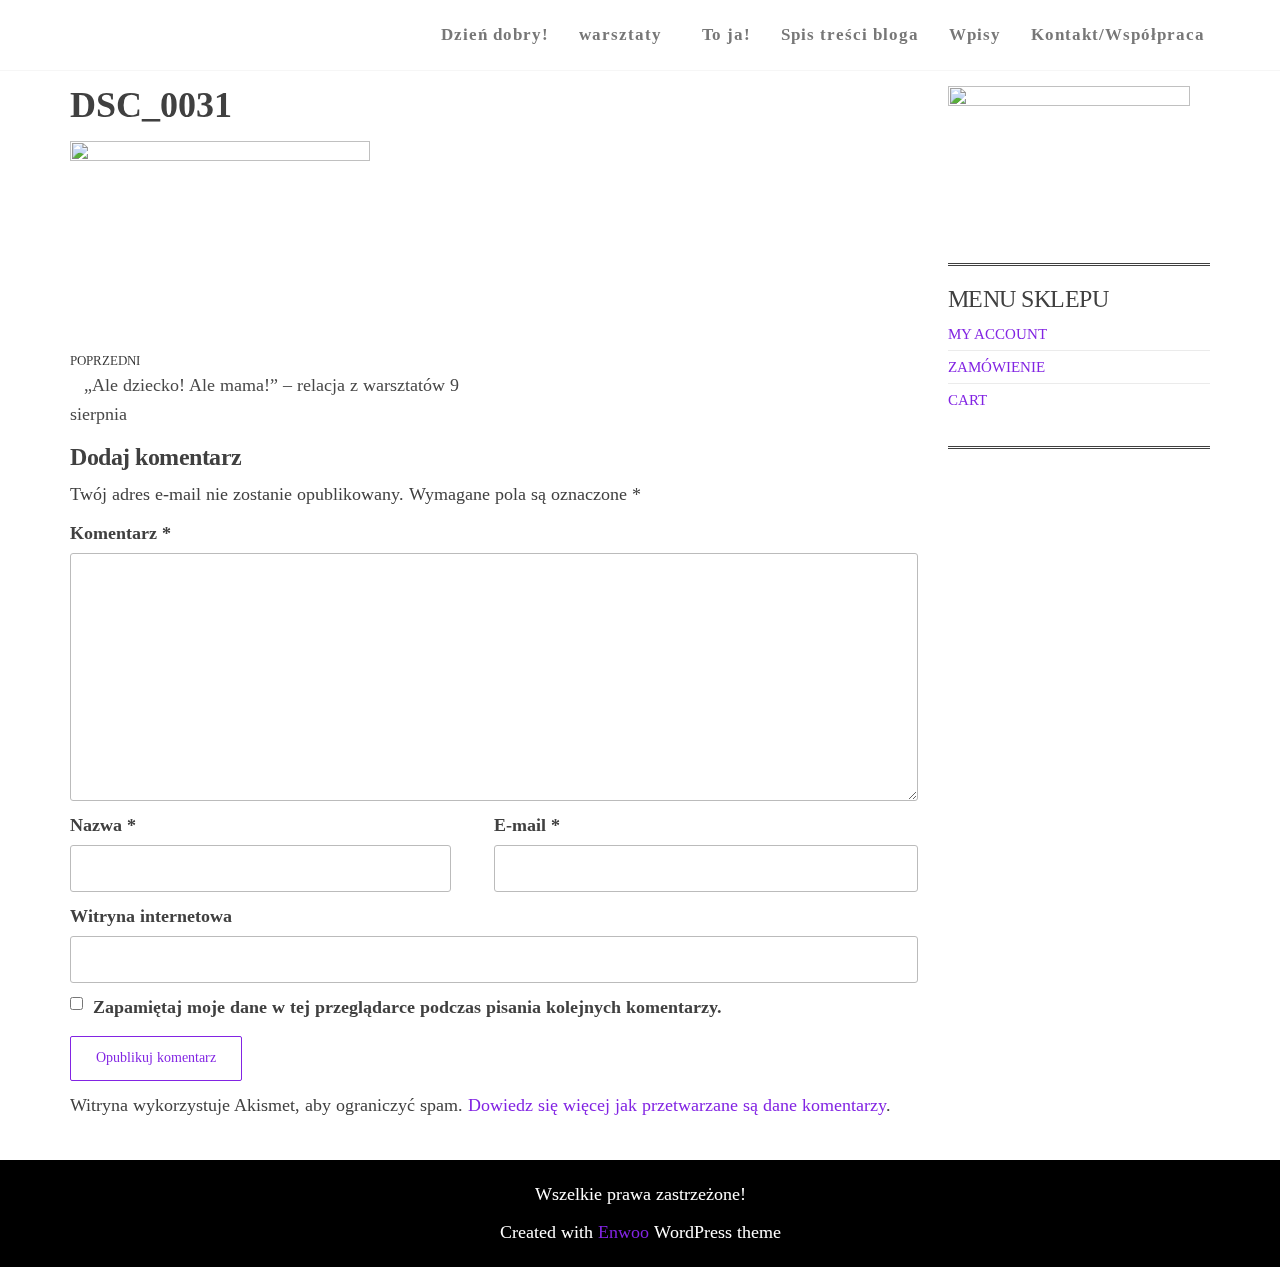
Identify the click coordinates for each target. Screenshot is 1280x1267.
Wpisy (975, 34)
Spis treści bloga (850, 34)
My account (997, 334)
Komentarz (120, 533)
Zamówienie (996, 367)
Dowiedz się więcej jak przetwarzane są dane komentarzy (677, 1105)
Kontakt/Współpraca (1118, 34)
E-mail (527, 825)
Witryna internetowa (151, 916)
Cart (967, 400)
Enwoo (623, 1232)
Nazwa (103, 825)
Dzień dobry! (495, 34)
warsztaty (620, 34)
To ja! (726, 34)
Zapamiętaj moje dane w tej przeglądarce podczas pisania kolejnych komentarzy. (407, 1007)
